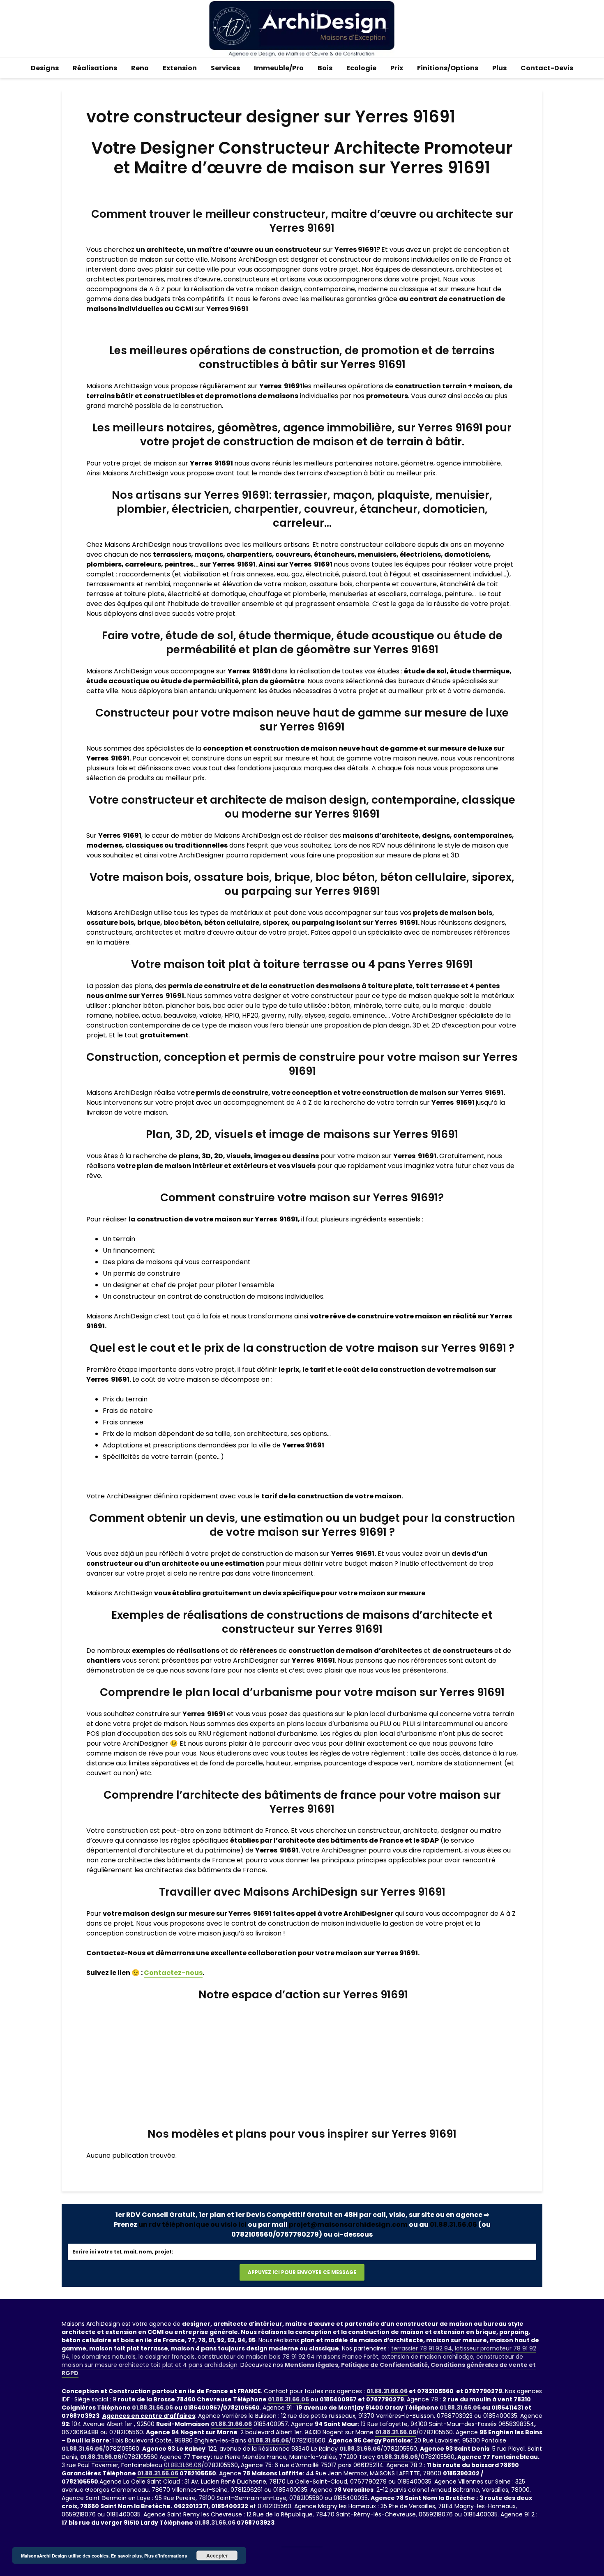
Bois (325, 68)
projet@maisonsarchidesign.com (348, 2225)
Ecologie (361, 68)
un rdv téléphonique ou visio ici (192, 2225)
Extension (180, 68)
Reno (140, 68)
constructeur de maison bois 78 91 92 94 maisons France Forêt (288, 2357)
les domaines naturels (104, 2357)
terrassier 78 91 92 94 (422, 2348)
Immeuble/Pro (279, 68)
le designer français (167, 2357)
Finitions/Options (448, 68)
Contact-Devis (547, 68)
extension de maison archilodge (427, 2357)
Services (225, 68)
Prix (397, 68)
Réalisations (95, 68)
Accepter (217, 2555)
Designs (45, 68)
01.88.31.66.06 (453, 2225)
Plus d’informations (166, 2556)
